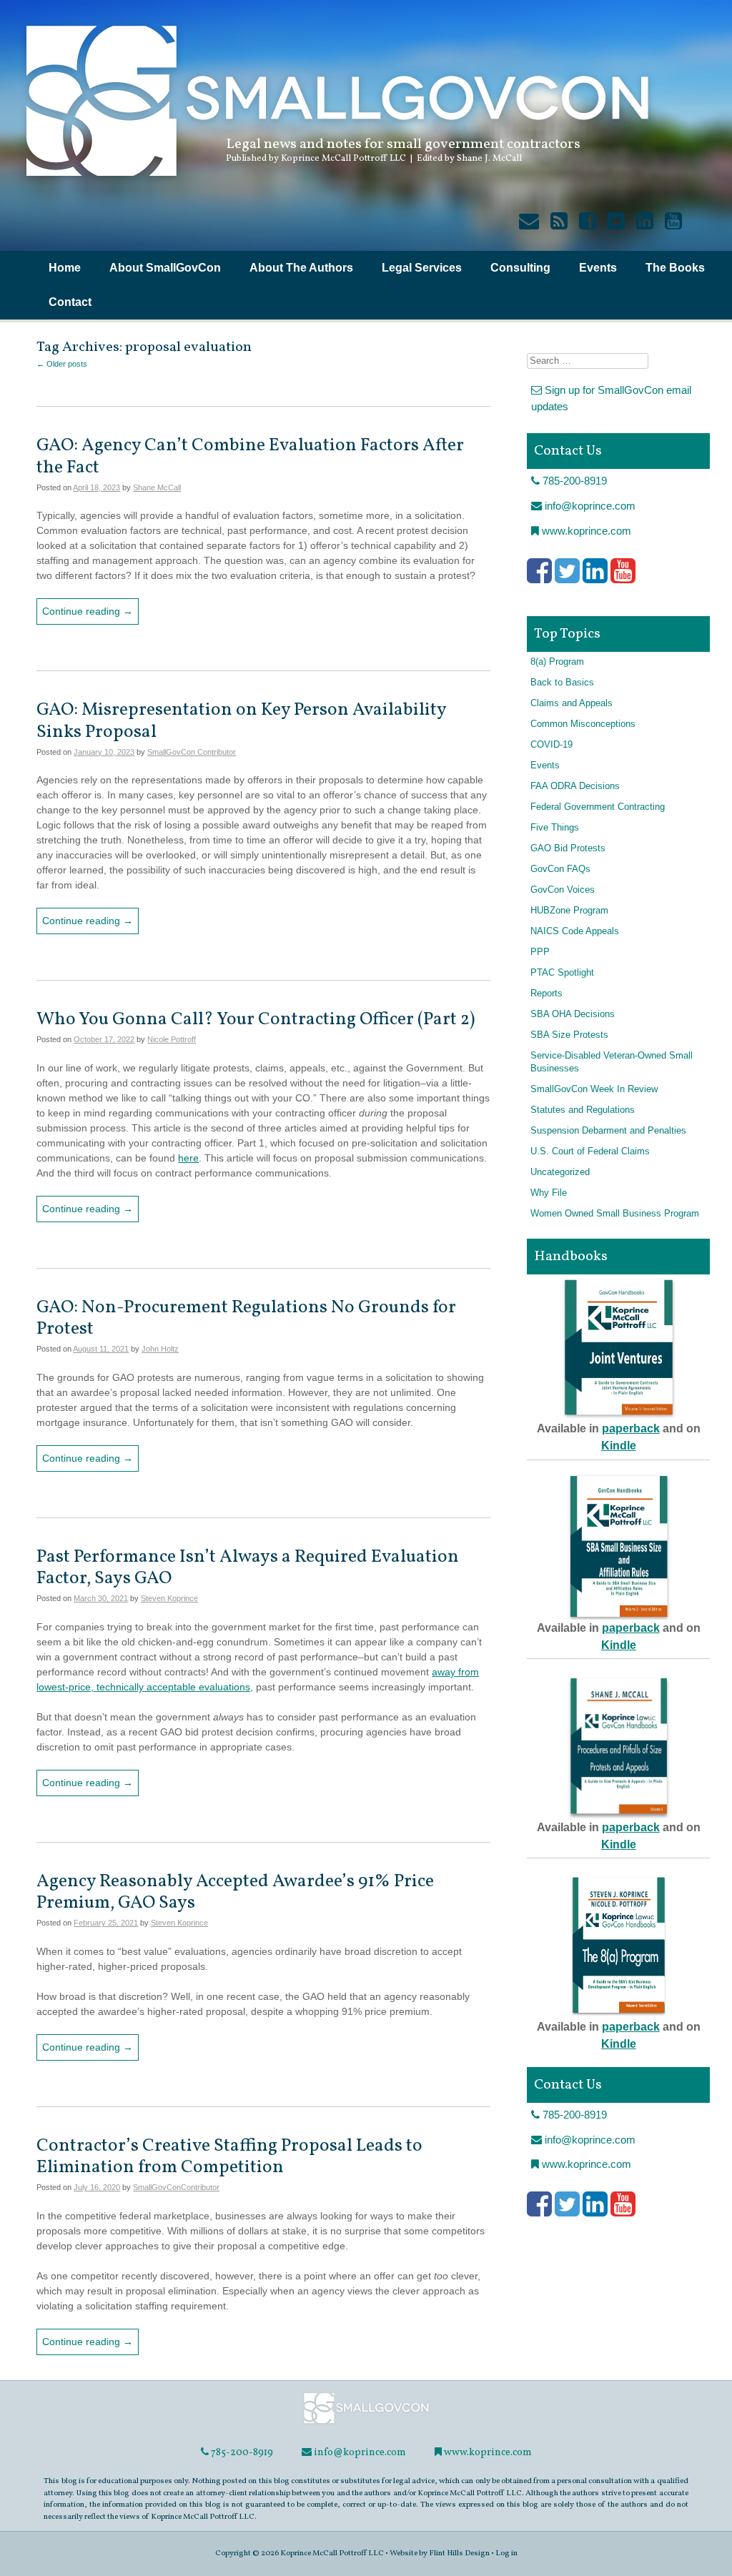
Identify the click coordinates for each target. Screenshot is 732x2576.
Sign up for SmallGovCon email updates (611, 398)
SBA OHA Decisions (573, 1014)
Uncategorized (560, 1172)
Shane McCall (157, 487)
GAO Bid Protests (568, 848)
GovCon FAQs (560, 869)
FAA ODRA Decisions (575, 786)
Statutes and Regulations (583, 1110)
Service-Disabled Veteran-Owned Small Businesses (612, 1062)
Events (598, 268)
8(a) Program (557, 662)
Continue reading (88, 611)
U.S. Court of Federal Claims (590, 1151)
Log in (506, 2553)
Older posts (62, 364)
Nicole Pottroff (172, 1039)
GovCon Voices (563, 890)
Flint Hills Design (459, 2553)
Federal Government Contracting (598, 807)
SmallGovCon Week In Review (594, 1089)
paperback (631, 1428)
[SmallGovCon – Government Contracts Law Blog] (336, 182)
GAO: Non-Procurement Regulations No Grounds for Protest (246, 1318)
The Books (675, 268)
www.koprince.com (585, 531)
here (188, 1158)
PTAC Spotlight (562, 973)
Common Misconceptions (583, 724)
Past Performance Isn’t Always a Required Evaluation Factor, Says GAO (248, 1568)
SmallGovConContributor (176, 2187)
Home (65, 268)
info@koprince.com (589, 506)
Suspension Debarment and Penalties (608, 1131)
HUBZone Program (569, 911)
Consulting (520, 268)
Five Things (555, 828)
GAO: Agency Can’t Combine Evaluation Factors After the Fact (250, 456)
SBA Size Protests (569, 1035)
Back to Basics (562, 683)
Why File (549, 1193)
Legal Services (422, 268)
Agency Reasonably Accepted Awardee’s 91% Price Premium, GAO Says (235, 1892)
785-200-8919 (573, 481)
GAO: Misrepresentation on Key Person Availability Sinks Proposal (241, 721)
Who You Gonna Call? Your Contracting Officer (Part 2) (257, 1020)
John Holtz (160, 1349)
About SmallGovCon (165, 268)
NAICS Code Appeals (575, 931)
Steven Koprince (169, 1598)
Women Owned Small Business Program (615, 1214)
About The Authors (301, 268)
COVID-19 (552, 745)
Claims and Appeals (572, 703)
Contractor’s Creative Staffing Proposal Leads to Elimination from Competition (229, 2157)
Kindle (619, 1446)
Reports (546, 994)
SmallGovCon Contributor (192, 752)
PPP (540, 952)
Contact (70, 302)
